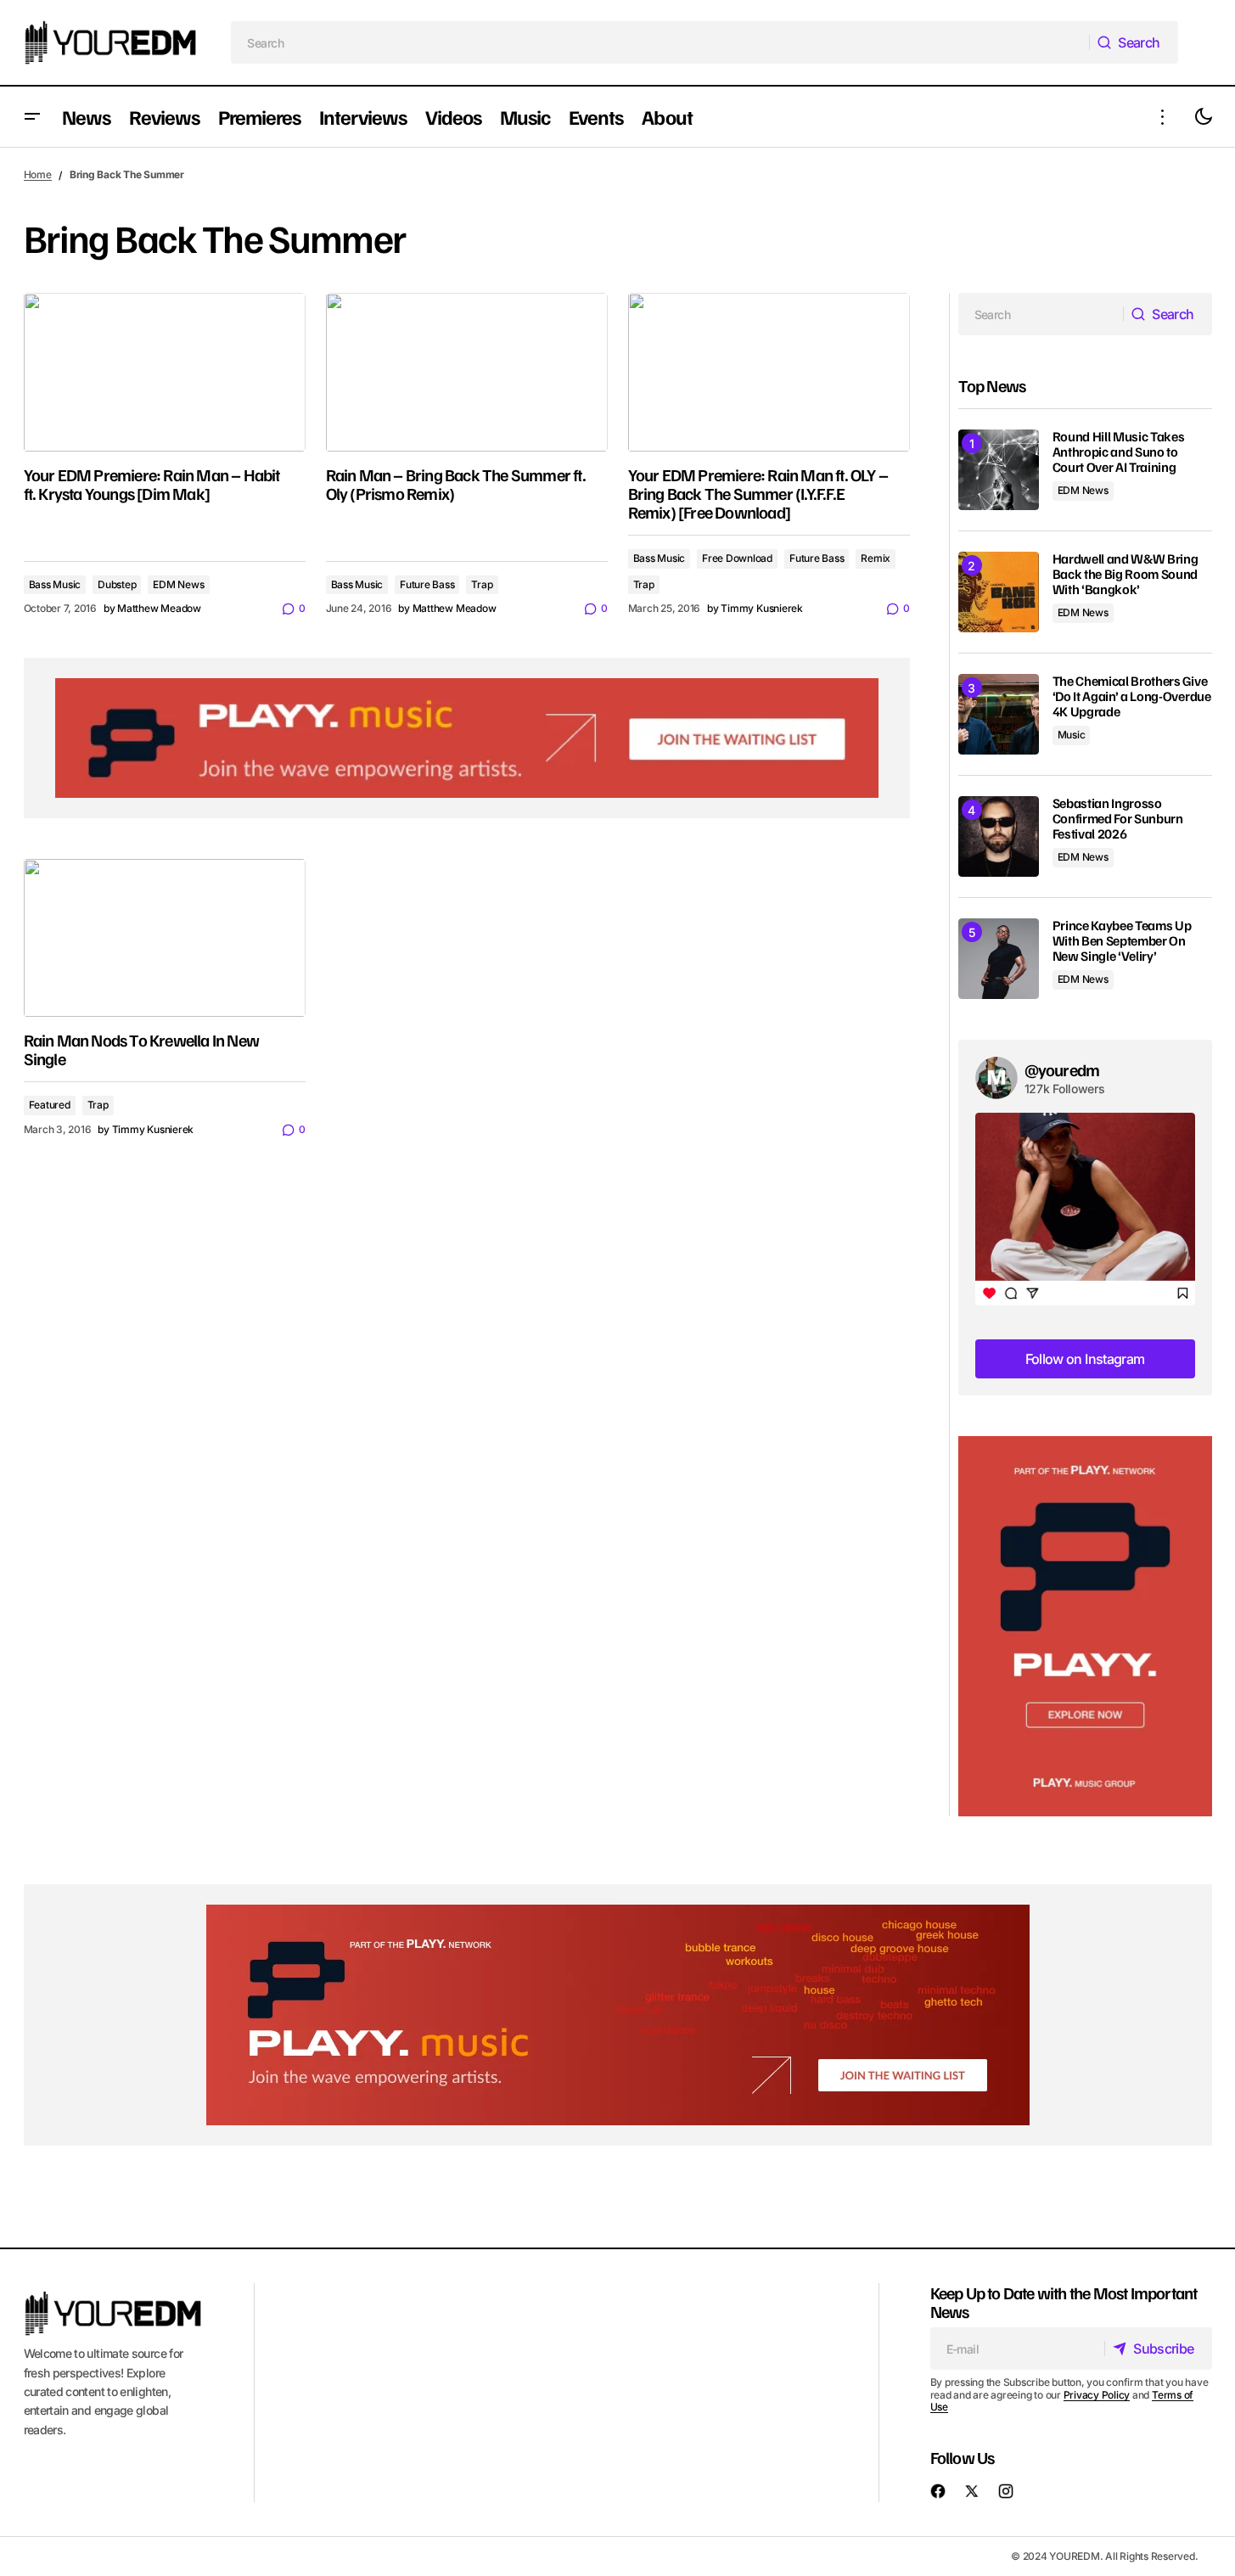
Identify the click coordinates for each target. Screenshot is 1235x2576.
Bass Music (55, 584)
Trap (482, 584)
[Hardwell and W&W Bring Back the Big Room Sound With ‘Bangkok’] (999, 592)
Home (38, 174)
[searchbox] (660, 42)
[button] (32, 117)
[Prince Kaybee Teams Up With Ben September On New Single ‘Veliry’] (999, 959)
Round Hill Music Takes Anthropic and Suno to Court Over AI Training (1119, 452)
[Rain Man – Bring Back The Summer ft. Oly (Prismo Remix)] (467, 372)
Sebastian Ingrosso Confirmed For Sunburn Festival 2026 (1118, 819)
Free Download (737, 558)
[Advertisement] (1085, 1627)
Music (1072, 735)
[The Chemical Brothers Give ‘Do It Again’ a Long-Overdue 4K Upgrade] (999, 714)
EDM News (178, 584)
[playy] (467, 738)
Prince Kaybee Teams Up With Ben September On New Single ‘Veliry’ (1122, 941)
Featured (50, 1105)
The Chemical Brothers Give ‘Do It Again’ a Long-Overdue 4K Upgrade (1132, 696)
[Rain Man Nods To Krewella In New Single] (165, 938)
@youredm (1062, 1069)
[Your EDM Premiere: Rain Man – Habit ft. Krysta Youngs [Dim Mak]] (165, 372)
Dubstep (117, 584)
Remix (876, 558)
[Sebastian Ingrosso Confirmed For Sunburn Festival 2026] (999, 836)
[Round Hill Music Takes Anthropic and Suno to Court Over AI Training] (999, 470)
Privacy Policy (1097, 2395)
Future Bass (427, 584)
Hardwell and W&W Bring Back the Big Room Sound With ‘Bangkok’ (1126, 574)
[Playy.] (618, 2015)
